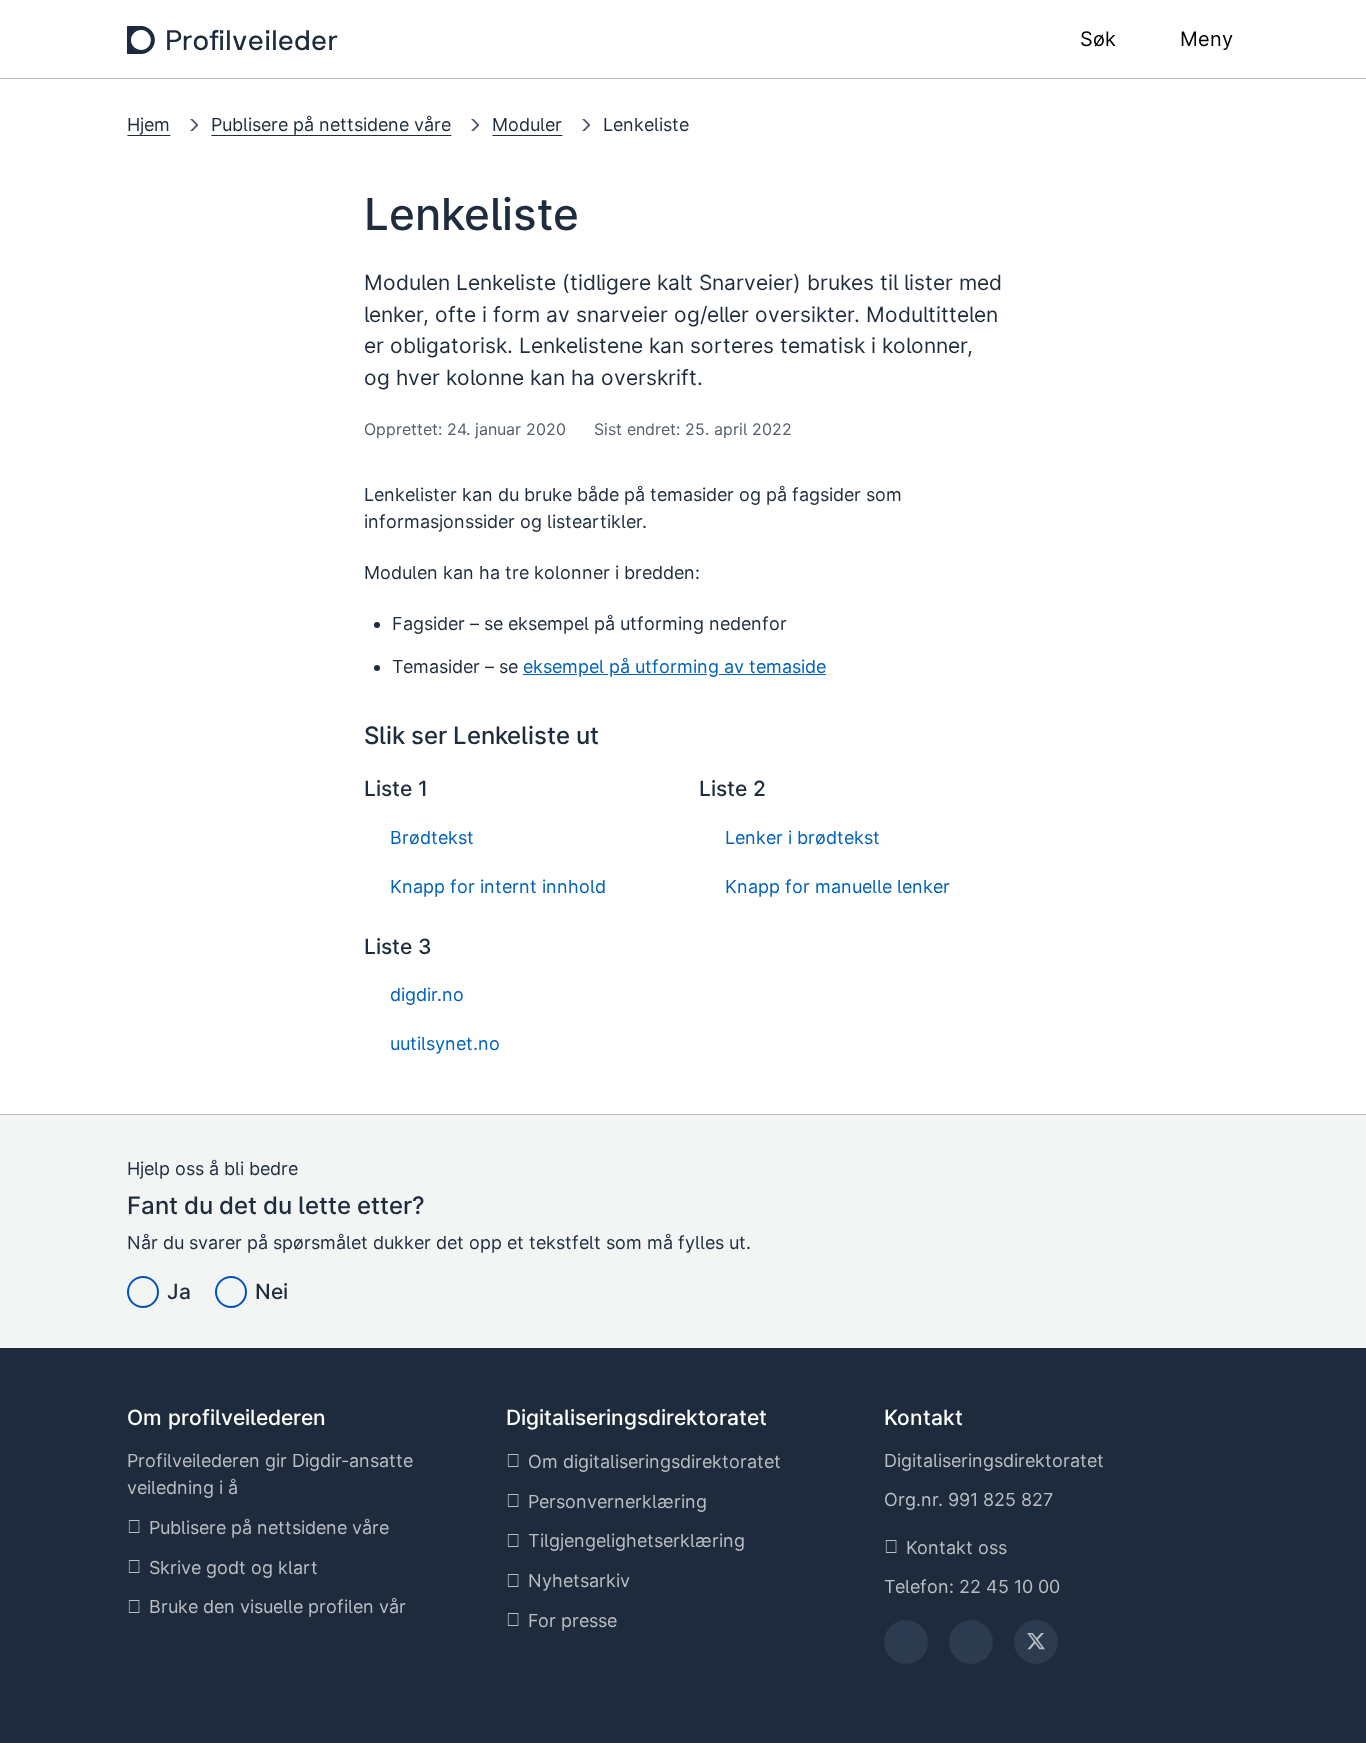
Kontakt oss (956, 1547)
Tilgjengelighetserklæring (636, 1540)
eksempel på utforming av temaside (674, 666)
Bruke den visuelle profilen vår (277, 1606)
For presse (572, 1620)
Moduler (527, 124)
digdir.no (424, 994)
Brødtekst (429, 837)
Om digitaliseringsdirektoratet (654, 1461)
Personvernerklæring (617, 1501)
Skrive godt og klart (233, 1567)
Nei (271, 1291)
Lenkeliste (646, 124)
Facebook (906, 1648)
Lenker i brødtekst (800, 837)
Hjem (148, 124)
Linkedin (971, 1648)
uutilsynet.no (442, 1043)
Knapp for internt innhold (495, 886)
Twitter (1036, 1648)
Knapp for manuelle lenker (835, 886)
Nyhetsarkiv (579, 1580)
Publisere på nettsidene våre (331, 124)
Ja (179, 1291)
